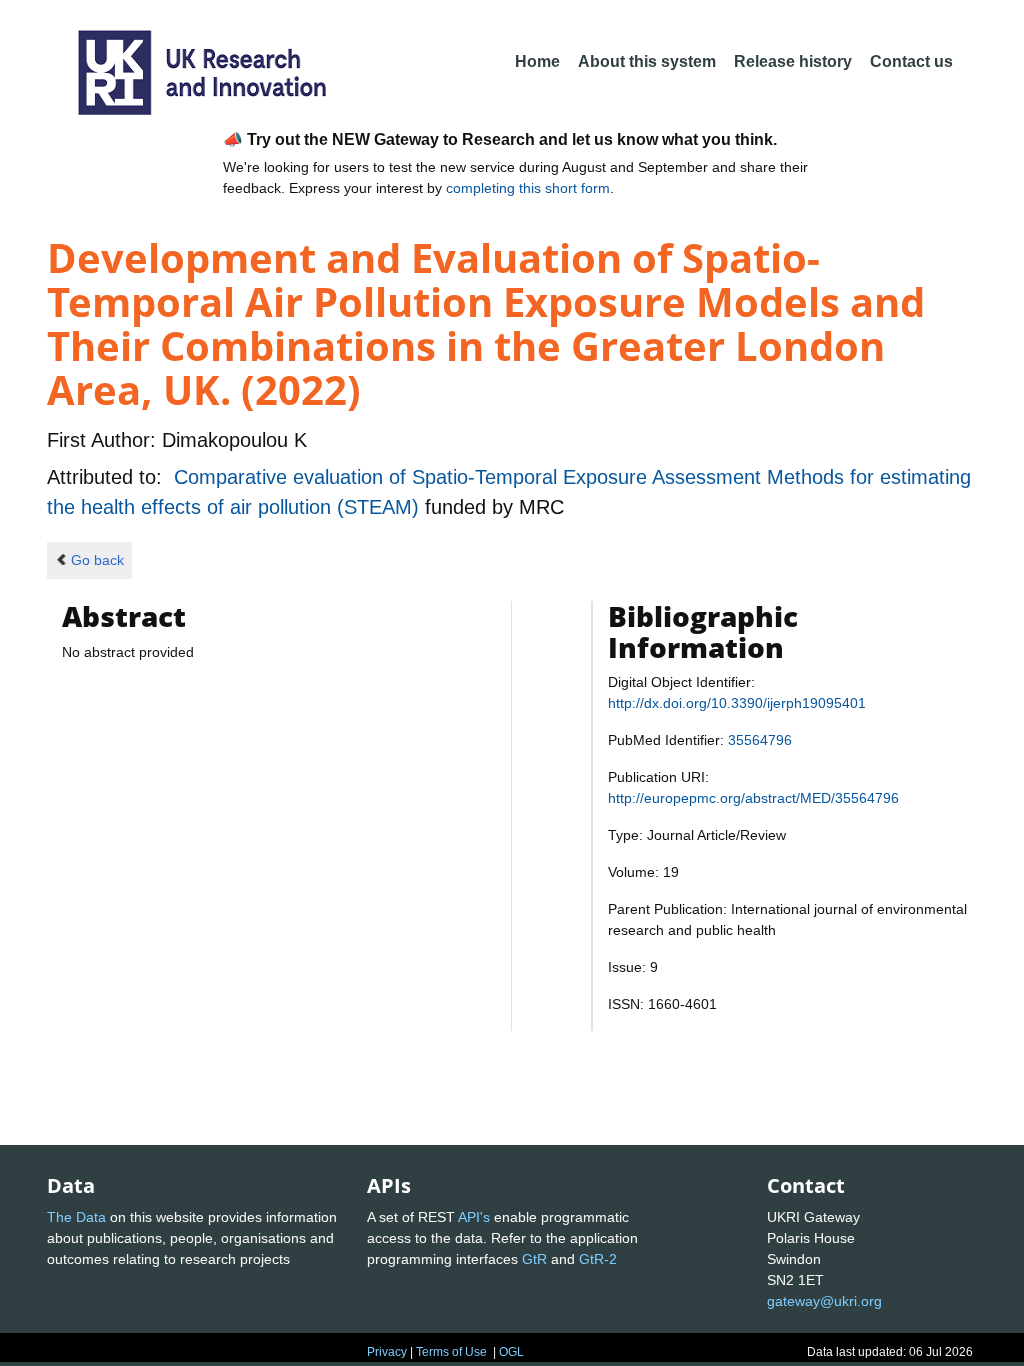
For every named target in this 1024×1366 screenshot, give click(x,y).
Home (537, 61)
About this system (647, 61)
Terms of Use (451, 1352)
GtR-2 (598, 1259)
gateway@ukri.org (824, 1301)
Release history (793, 61)
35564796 (760, 740)
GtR (534, 1259)
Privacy (387, 1352)
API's (474, 1217)
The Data (76, 1217)
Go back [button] (97, 560)
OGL (511, 1352)
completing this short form (528, 188)
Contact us (911, 61)
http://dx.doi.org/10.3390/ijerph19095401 (737, 703)
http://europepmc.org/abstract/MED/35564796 (753, 798)
